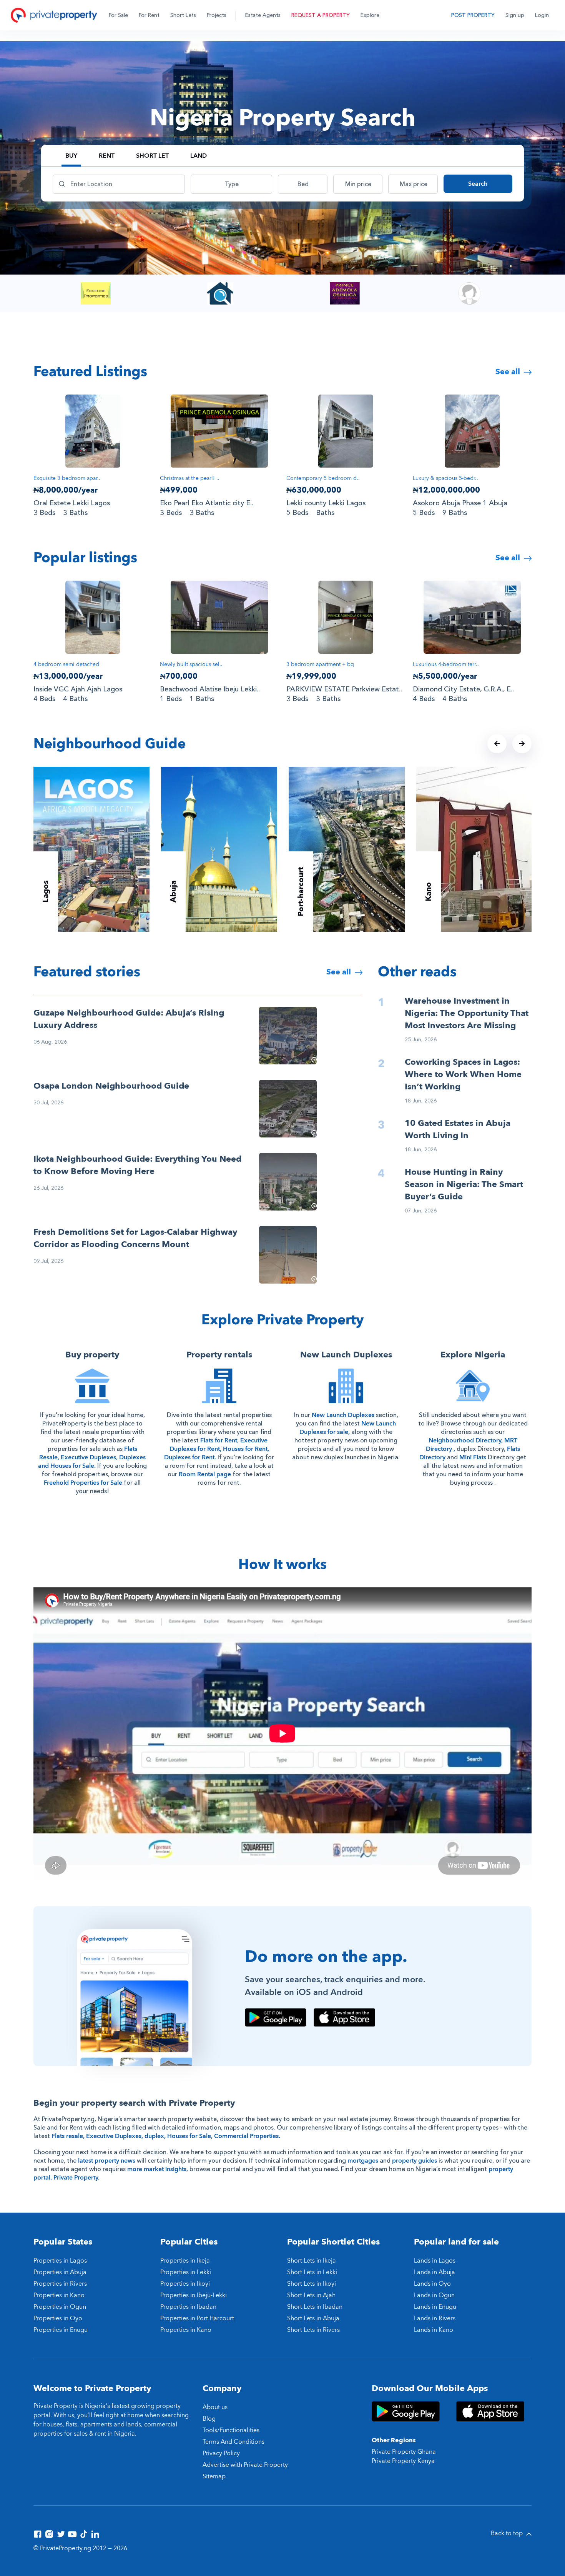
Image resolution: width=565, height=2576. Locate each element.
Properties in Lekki (186, 2272)
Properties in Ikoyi (185, 2284)
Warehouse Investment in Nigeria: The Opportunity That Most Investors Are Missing (467, 1013)
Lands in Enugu (435, 2307)
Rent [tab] (107, 156)
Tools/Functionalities (231, 2430)
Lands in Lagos (435, 2261)
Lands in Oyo (432, 2284)
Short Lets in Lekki (312, 2272)
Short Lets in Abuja (313, 2318)
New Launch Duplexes (343, 1415)
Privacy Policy (221, 2453)
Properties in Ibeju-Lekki (194, 2295)
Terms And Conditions (233, 2442)
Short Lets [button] (183, 15)
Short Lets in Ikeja (312, 2261)
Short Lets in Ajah (311, 2295)
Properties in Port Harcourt (197, 2318)
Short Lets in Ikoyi (312, 2284)
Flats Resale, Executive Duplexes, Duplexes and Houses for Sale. (92, 1457)
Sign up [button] (515, 15)
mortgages (363, 2161)
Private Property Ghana (404, 2452)
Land (199, 156)
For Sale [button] (118, 15)
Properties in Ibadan (188, 2307)
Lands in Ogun (434, 2295)
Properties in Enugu (61, 2330)
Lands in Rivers (435, 2318)
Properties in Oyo (58, 2318)
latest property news (107, 2161)
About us (215, 2407)
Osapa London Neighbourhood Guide (111, 1086)
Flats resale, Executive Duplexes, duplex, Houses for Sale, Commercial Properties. (166, 2136)
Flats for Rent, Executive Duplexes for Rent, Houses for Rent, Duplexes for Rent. (217, 1449)
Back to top (508, 2533)
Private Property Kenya (403, 2461)
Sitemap (214, 2476)
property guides (415, 2161)
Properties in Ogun (60, 2307)
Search (478, 184)
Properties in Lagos (60, 2261)
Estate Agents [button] (263, 15)
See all (509, 372)
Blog (209, 2419)
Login (542, 15)
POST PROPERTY (473, 15)
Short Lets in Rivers (313, 2330)
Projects (217, 15)
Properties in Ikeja (185, 2261)
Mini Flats (473, 1457)
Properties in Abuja (60, 2272)
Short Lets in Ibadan (315, 2307)
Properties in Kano (59, 2295)
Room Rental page (205, 1474)
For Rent (149, 15)
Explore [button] (370, 15)
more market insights (157, 2169)
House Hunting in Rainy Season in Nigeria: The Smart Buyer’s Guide (464, 1184)
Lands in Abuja (435, 2272)
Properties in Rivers (60, 2284)
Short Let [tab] (152, 156)
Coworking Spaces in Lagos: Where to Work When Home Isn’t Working (463, 1074)
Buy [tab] (71, 156)
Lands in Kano (434, 2330)
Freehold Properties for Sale (83, 1483)
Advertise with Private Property (245, 2465)
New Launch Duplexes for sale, (348, 1428)
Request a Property (321, 15)
